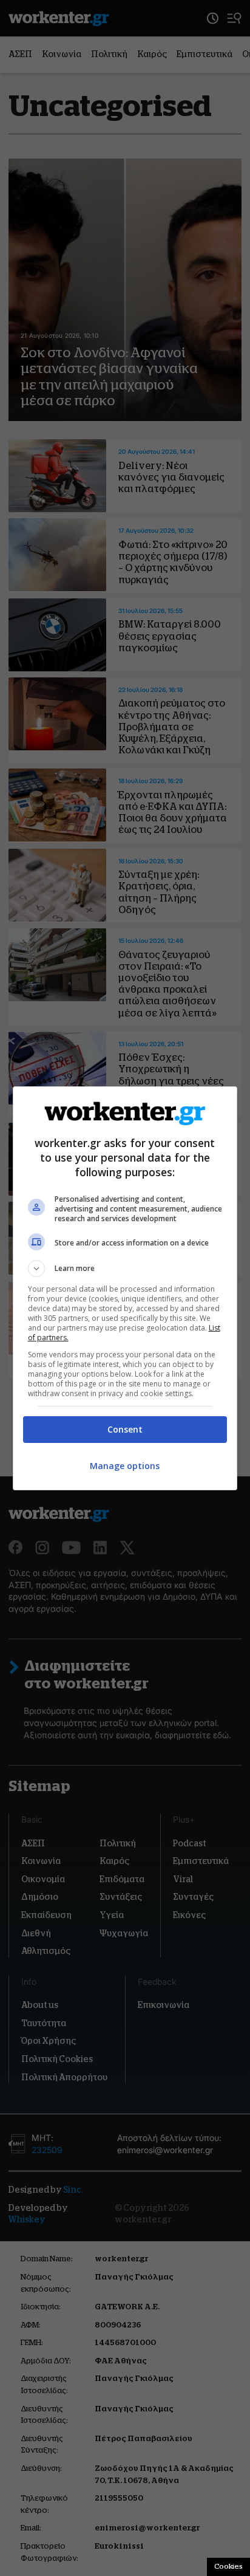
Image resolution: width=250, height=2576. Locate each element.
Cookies (228, 2566)
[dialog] (125, 1288)
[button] (125, 1269)
